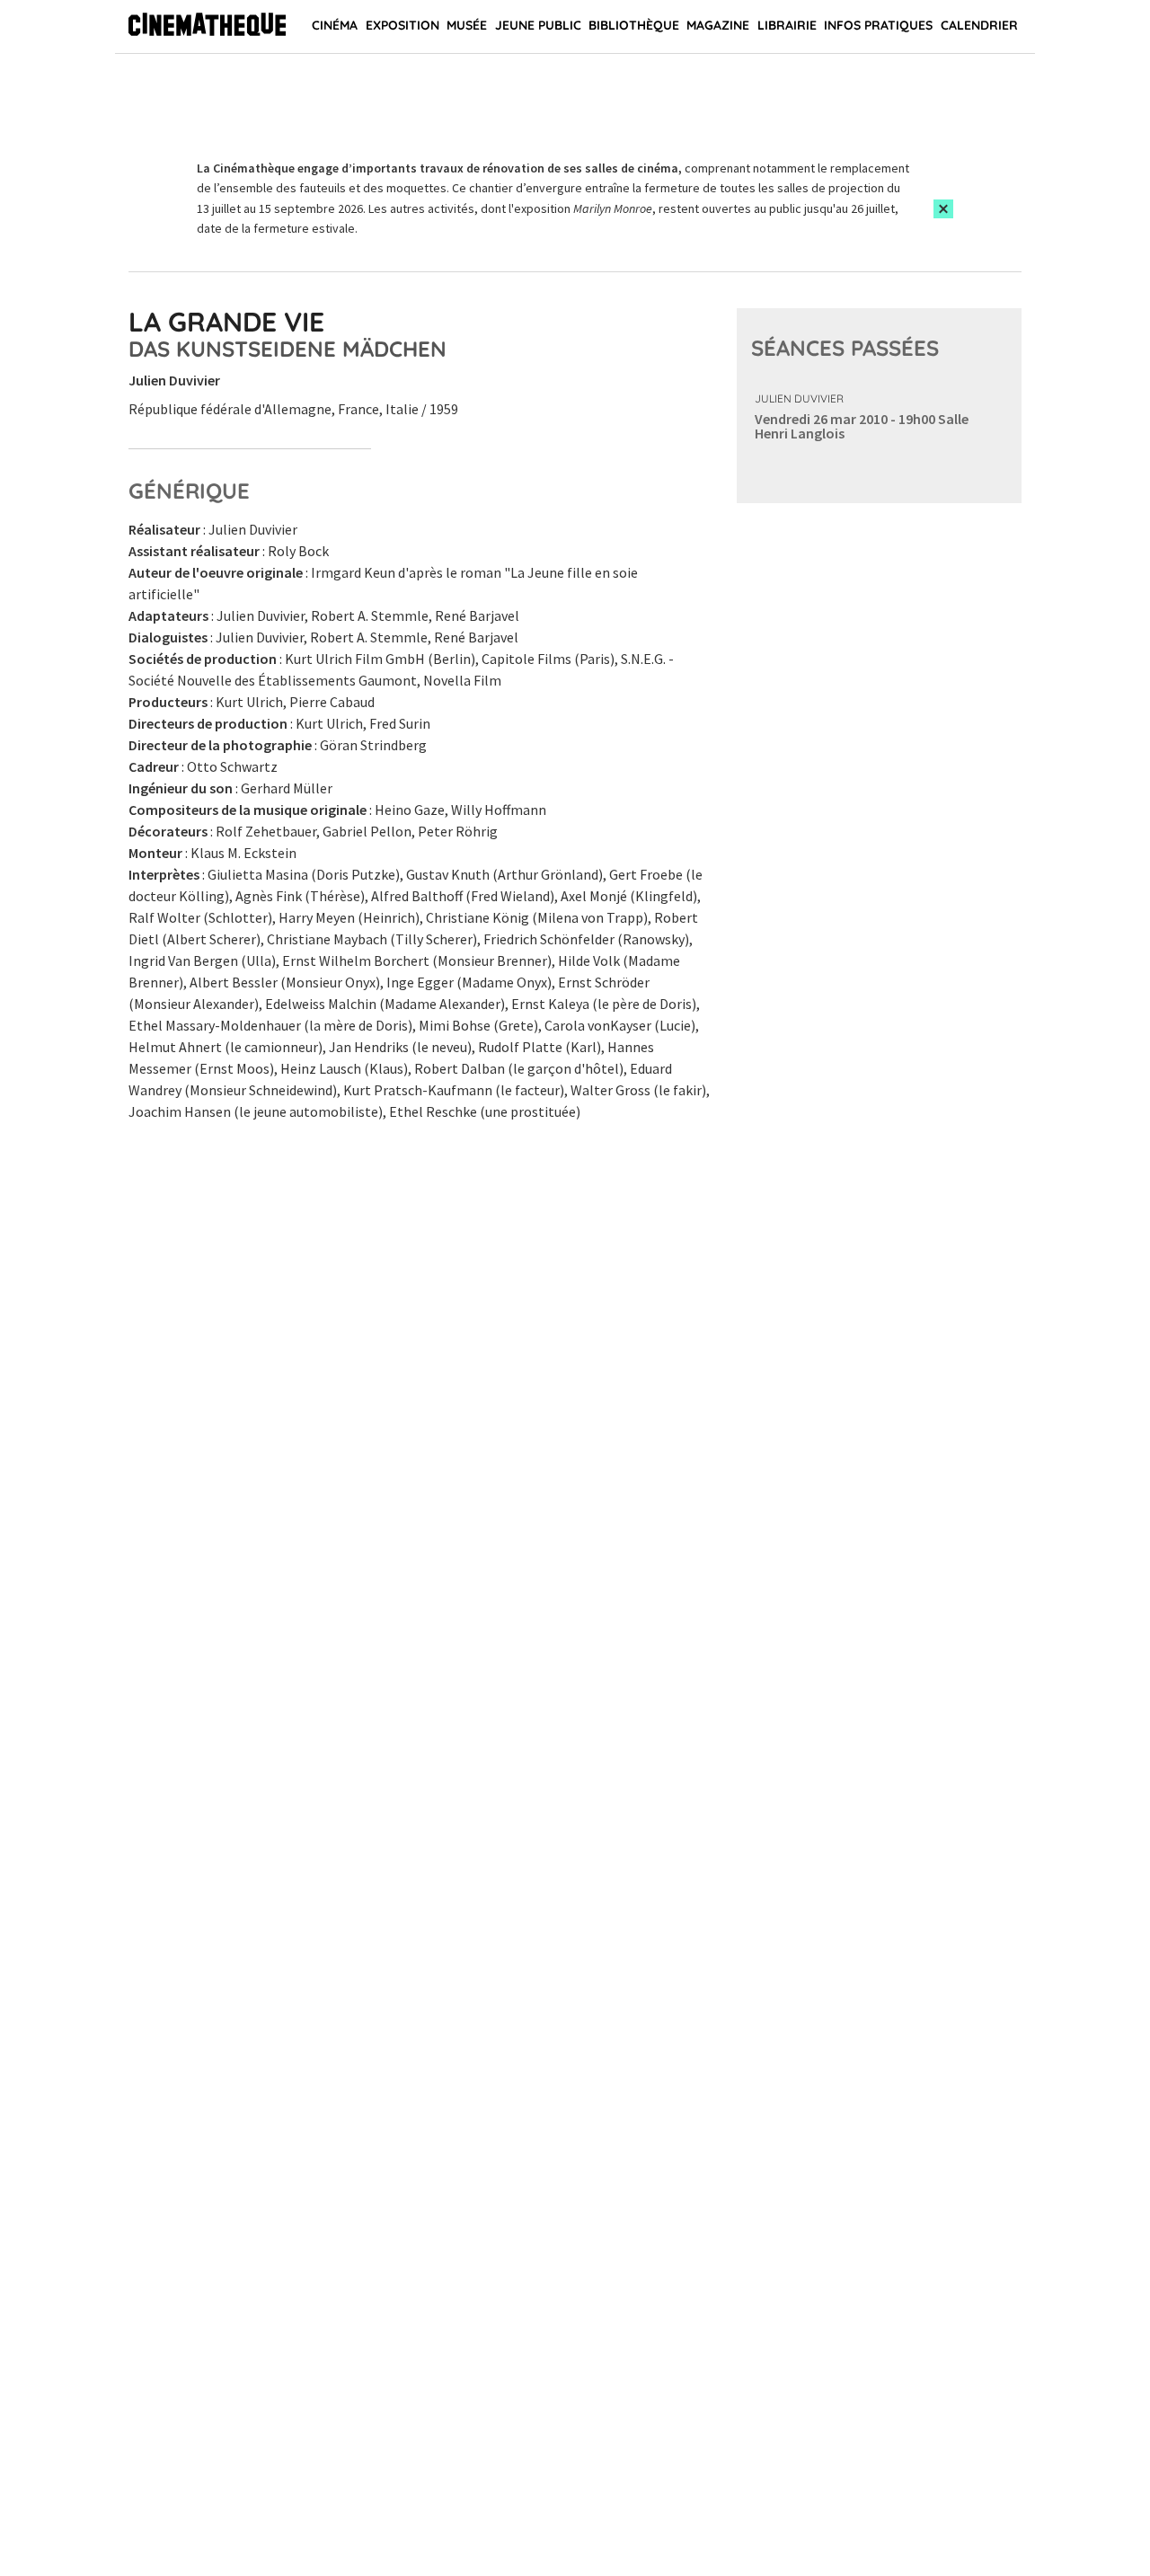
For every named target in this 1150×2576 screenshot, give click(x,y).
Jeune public (538, 25)
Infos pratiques (878, 25)
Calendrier (979, 25)
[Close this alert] (943, 209)
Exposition (402, 25)
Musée (467, 25)
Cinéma (335, 25)
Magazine (718, 25)
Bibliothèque (634, 25)
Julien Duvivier (799, 398)
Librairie (787, 25)
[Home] (207, 27)
